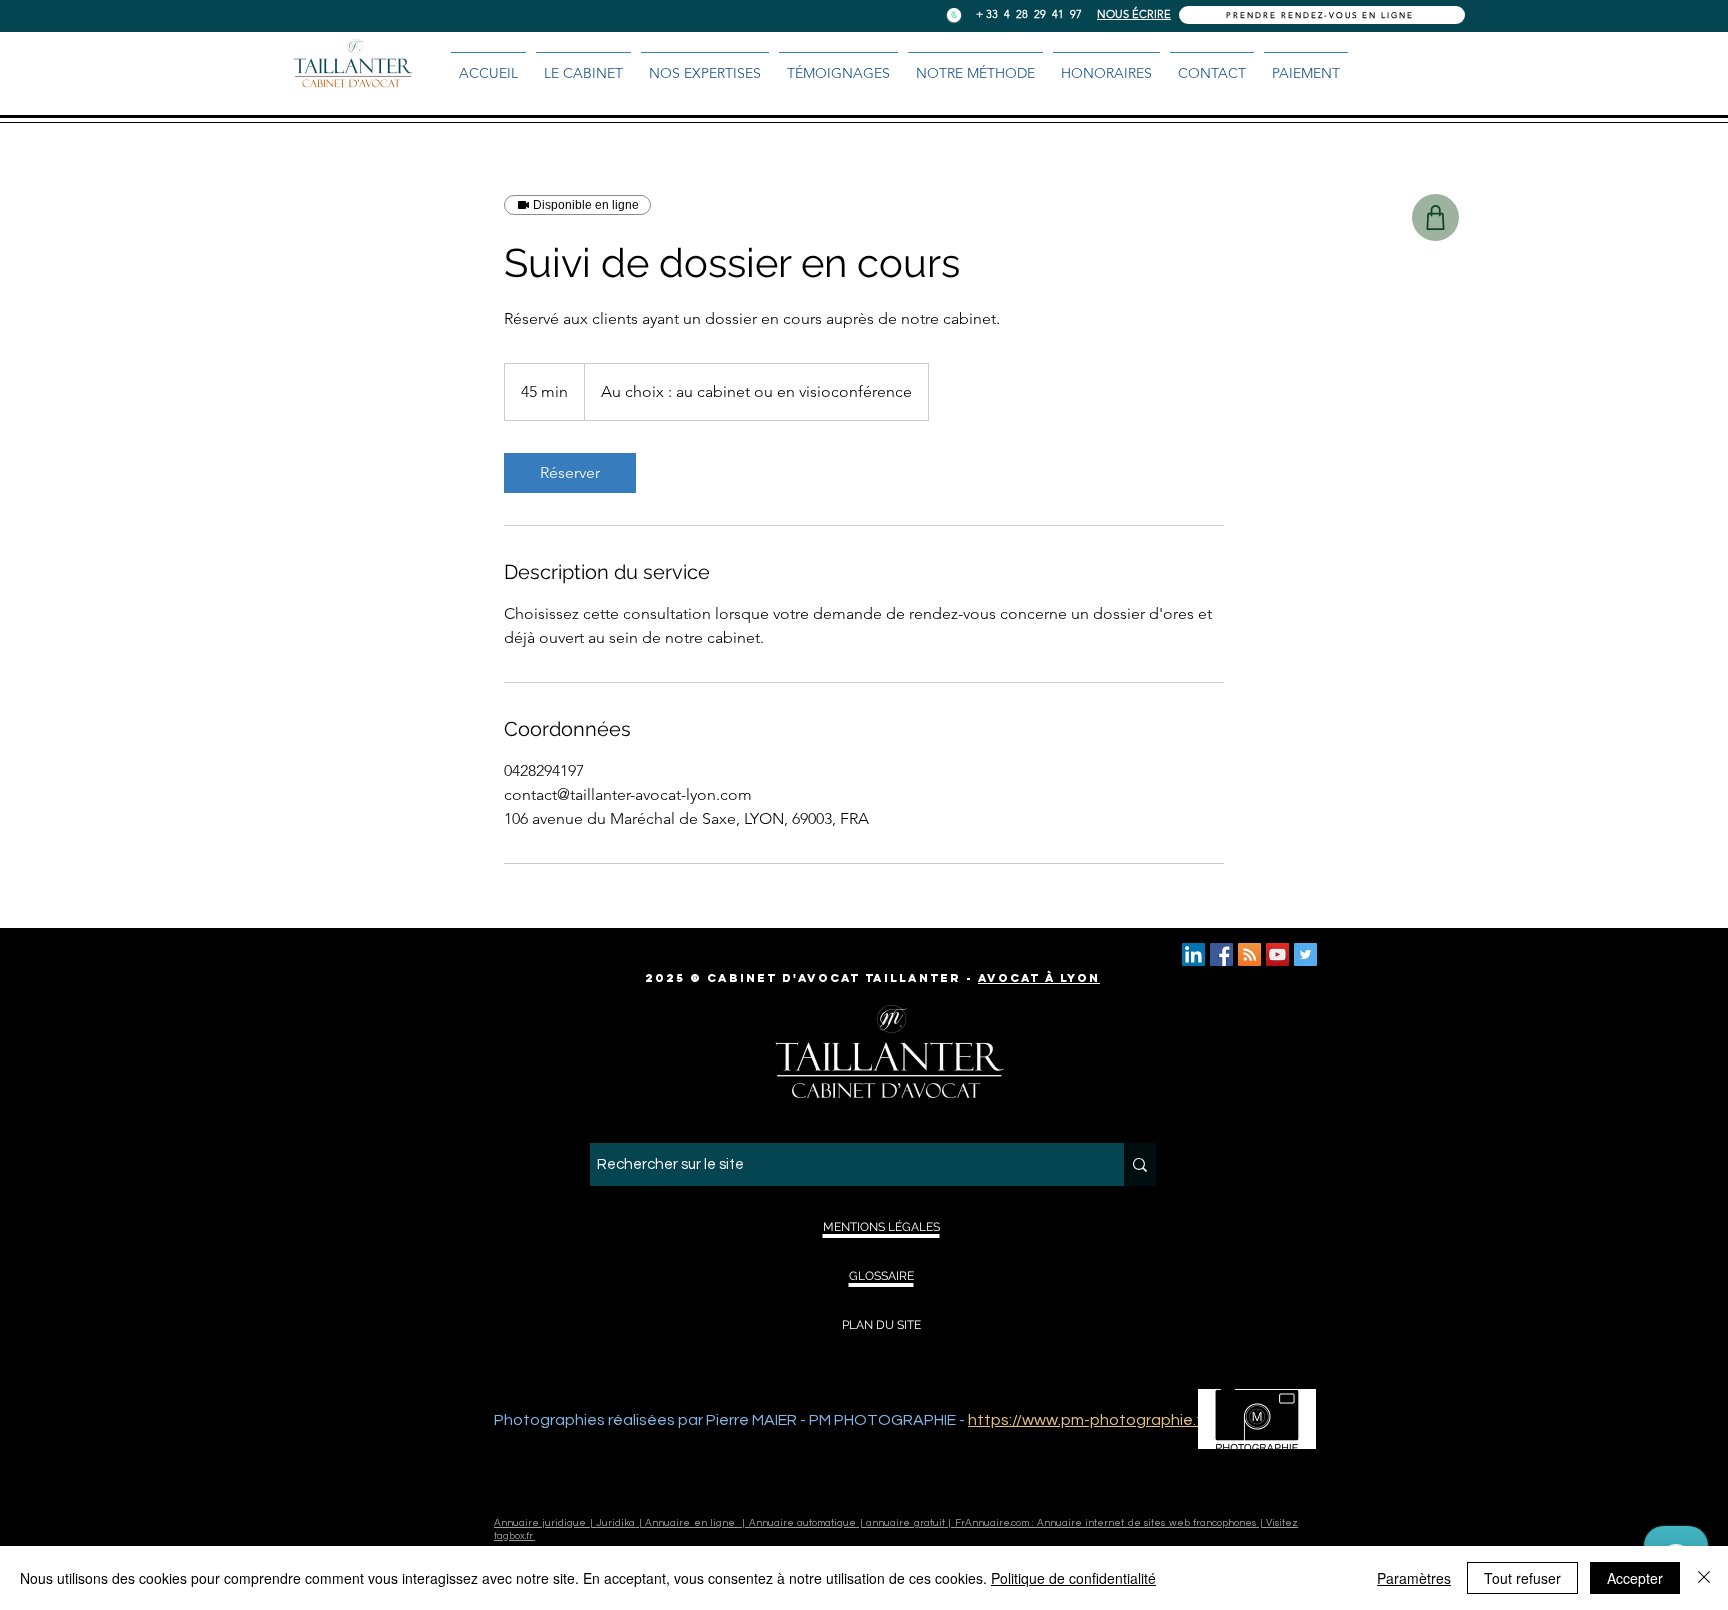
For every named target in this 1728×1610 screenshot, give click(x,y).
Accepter (1635, 1578)
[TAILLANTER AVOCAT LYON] (1221, 954)
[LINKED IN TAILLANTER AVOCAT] (1193, 954)
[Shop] (1435, 217)
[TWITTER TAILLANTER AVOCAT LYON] (1305, 954)
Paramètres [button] (1414, 1578)
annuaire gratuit (905, 1523)
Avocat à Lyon (1039, 978)
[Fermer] (1704, 1578)
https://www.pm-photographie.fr (1087, 1420)
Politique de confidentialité (1073, 1578)
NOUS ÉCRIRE (1134, 14)
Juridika (615, 1523)
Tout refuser (1522, 1578)
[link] (570, 473)
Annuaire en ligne (691, 1523)
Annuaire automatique (802, 1523)
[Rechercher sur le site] (1140, 1164)
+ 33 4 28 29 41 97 (1029, 14)
